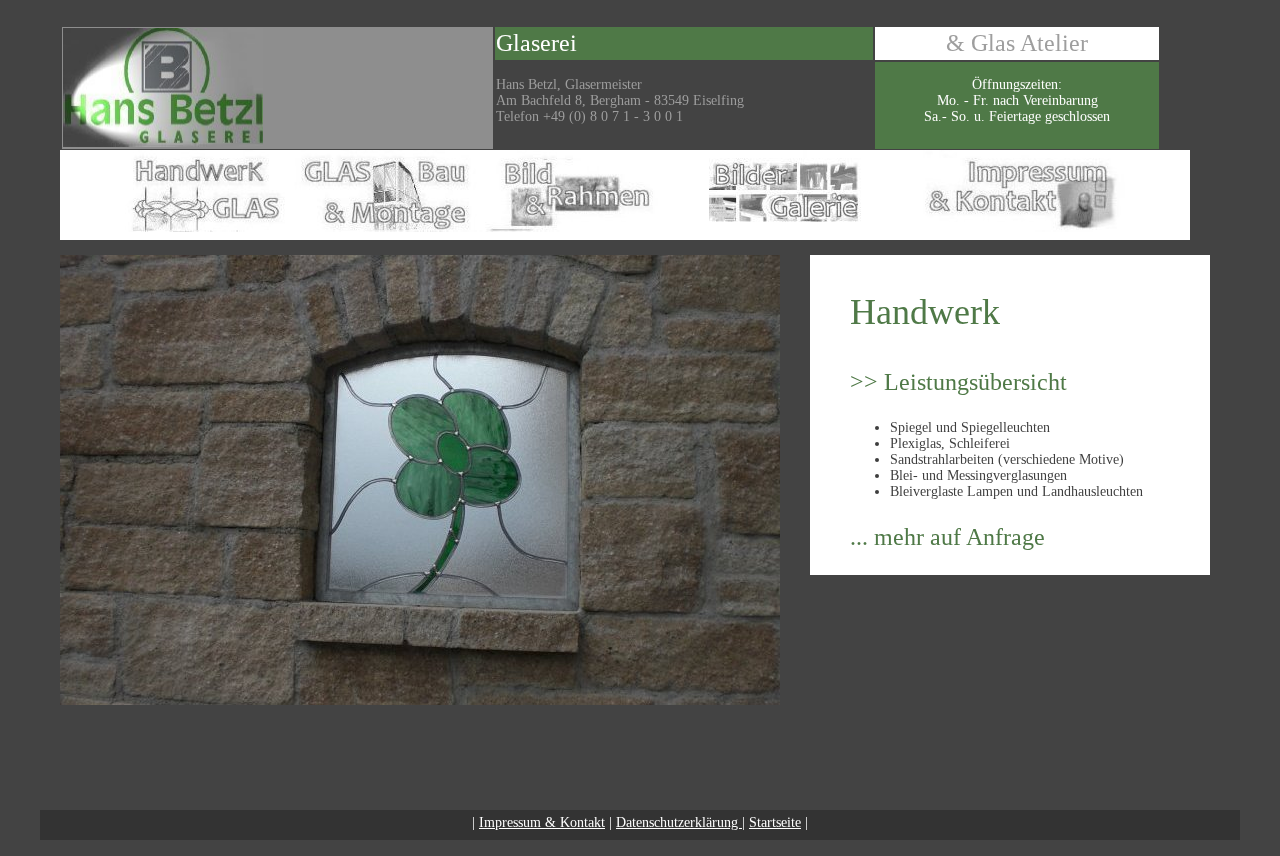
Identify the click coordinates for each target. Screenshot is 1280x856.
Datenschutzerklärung (679, 822)
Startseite (775, 822)
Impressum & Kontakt (542, 822)
